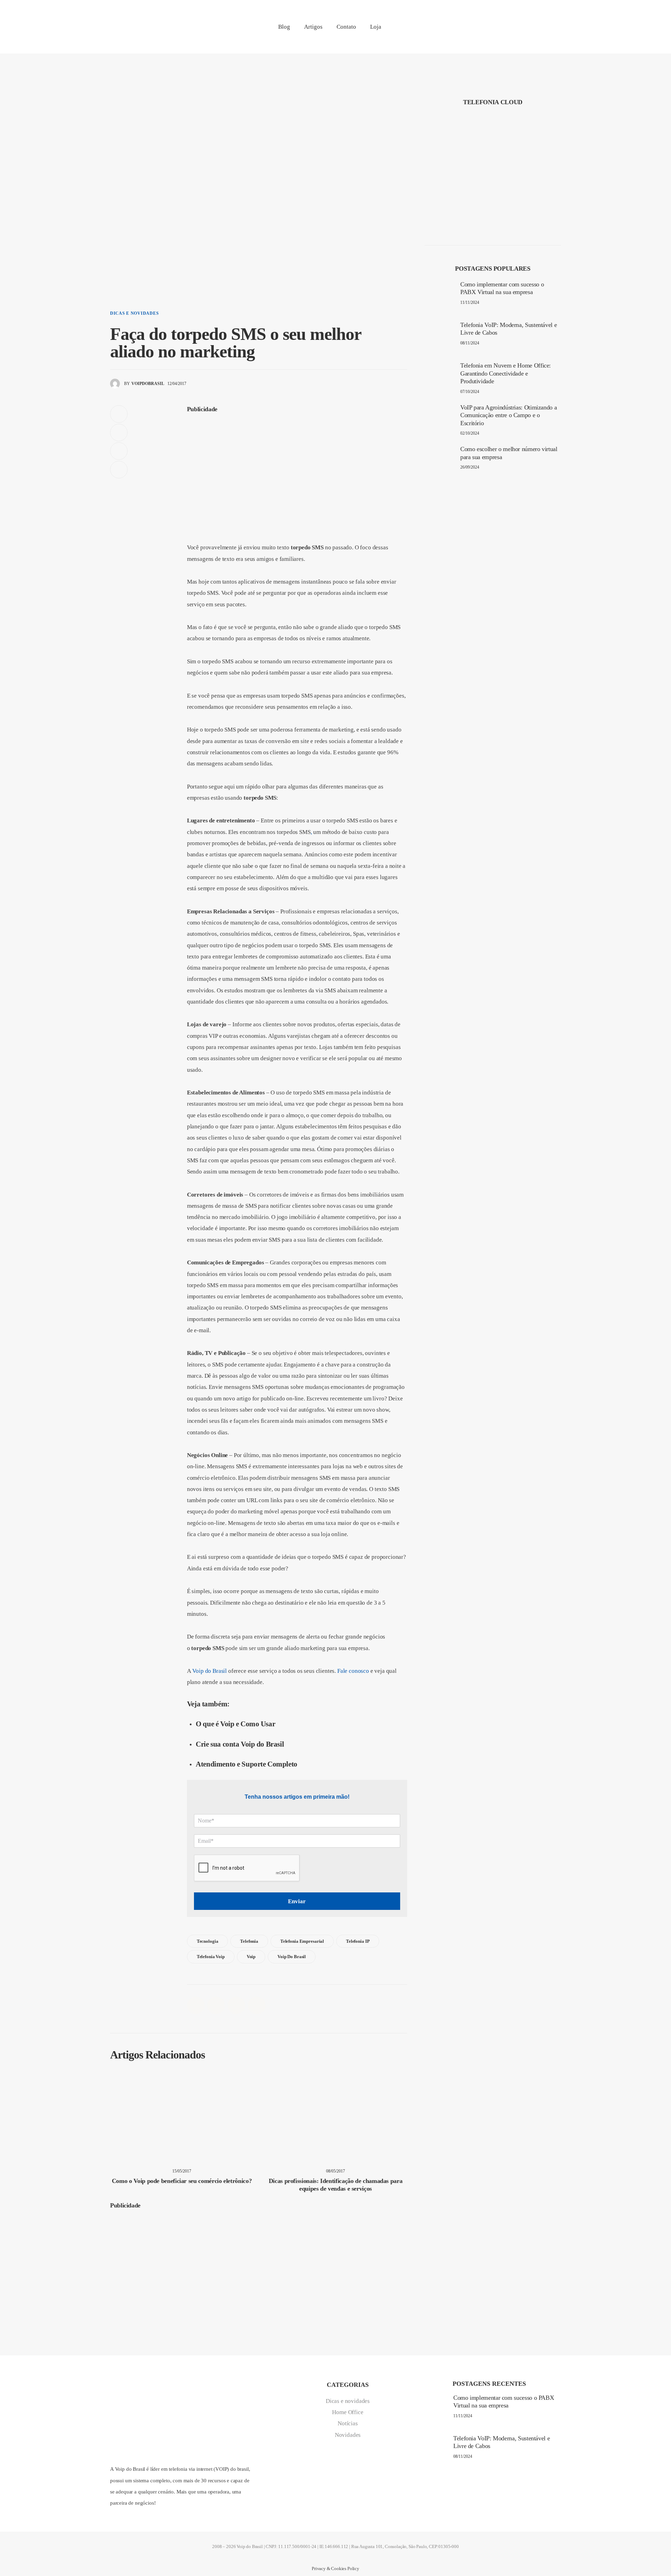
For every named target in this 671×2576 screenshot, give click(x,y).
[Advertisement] (297, 468)
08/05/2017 (335, 2171)
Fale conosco (353, 1671)
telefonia (249, 1941)
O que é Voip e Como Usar (235, 1724)
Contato (346, 27)
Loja (376, 27)
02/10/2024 (470, 433)
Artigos (313, 27)
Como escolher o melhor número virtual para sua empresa (509, 453)
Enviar (297, 1901)
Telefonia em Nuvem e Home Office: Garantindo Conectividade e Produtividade (506, 373)
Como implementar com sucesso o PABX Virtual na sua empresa (502, 288)
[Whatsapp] (543, 30)
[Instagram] (527, 30)
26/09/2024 (470, 467)
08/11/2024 (470, 343)
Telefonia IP (358, 1941)
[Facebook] (495, 30)
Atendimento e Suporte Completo (246, 1764)
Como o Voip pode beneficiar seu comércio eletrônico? (182, 2181)
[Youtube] (559, 30)
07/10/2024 (470, 392)
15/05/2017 (182, 2171)
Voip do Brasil (210, 1671)
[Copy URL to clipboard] (119, 470)
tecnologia (208, 1941)
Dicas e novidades (134, 313)
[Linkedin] (511, 30)
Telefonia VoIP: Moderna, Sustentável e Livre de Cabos (508, 329)
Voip (251, 1957)
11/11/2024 (470, 302)
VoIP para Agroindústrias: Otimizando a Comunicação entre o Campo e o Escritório (508, 415)
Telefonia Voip (211, 1957)
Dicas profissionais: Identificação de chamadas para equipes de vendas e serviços (336, 2185)
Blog (284, 27)
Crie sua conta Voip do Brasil (240, 1744)
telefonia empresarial (302, 1941)
